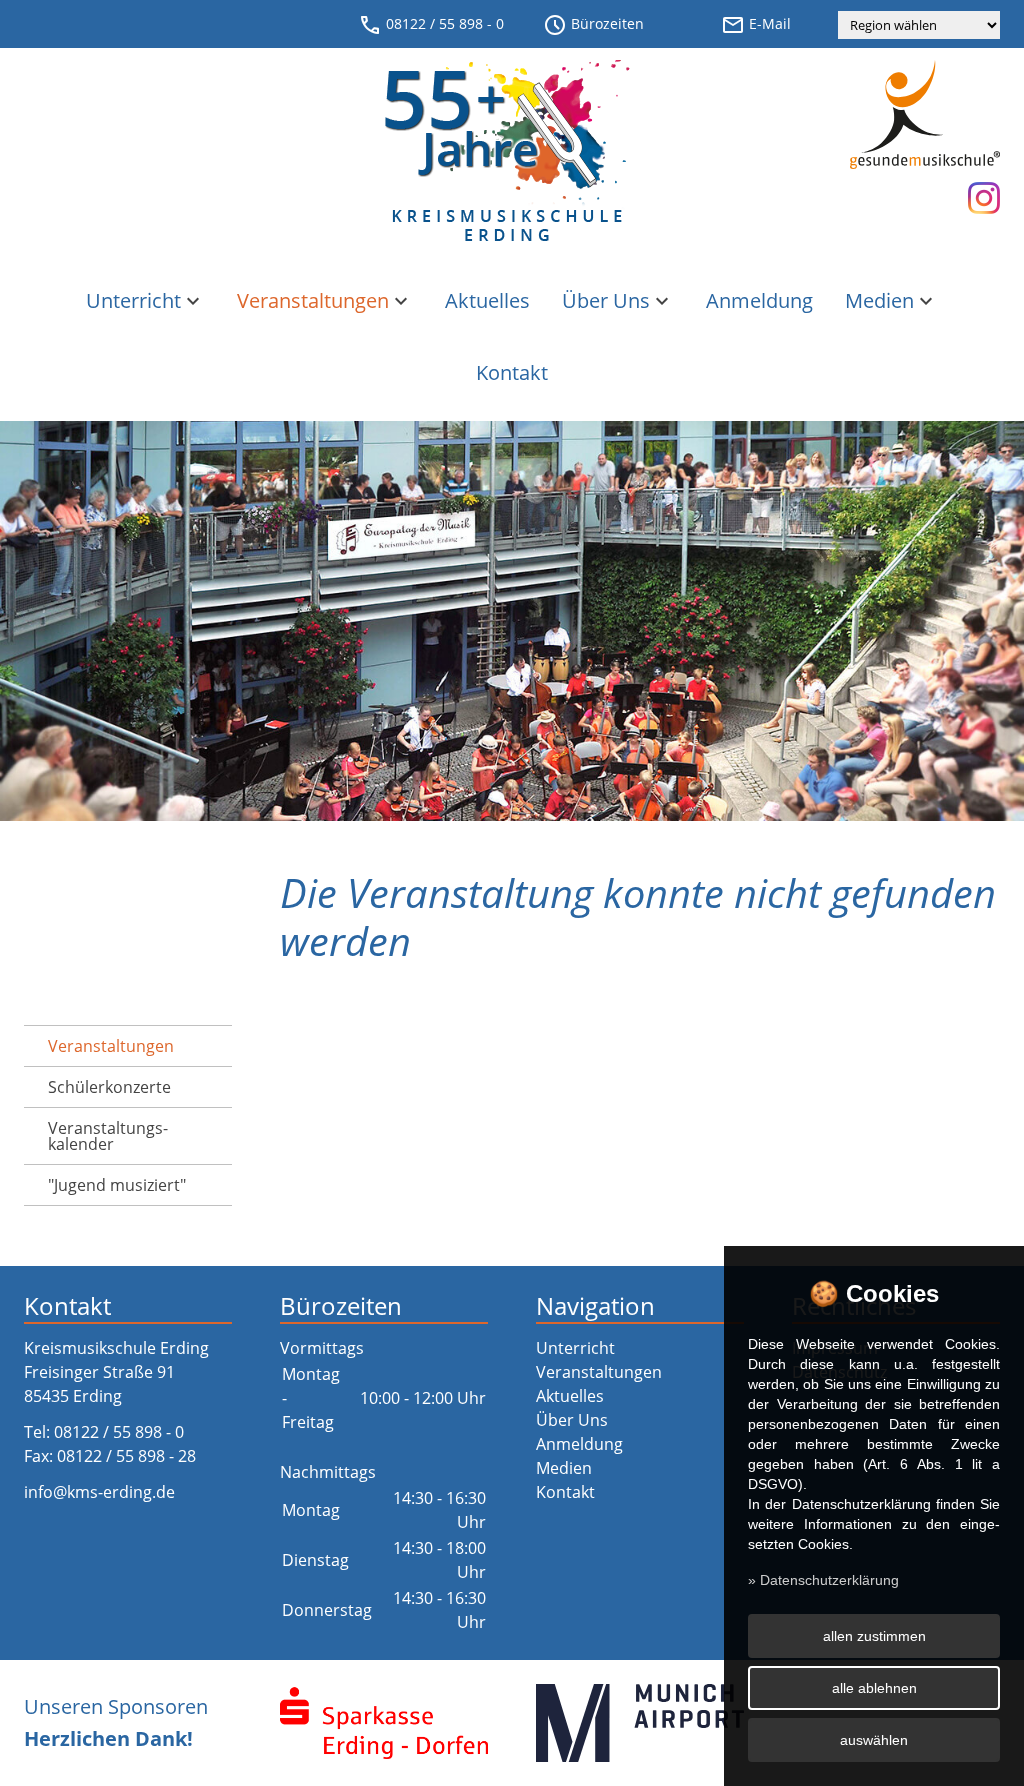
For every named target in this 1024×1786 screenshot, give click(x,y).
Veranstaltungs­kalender (108, 1136)
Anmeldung (759, 300)
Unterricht (145, 300)
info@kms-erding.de (99, 1492)
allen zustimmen (874, 1636)
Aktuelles (487, 300)
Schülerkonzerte (109, 1087)
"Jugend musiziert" (117, 1185)
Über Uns (618, 300)
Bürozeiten (593, 25)
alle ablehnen (874, 1688)
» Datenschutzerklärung (823, 1580)
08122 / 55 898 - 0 (431, 25)
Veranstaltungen (325, 300)
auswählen (874, 1740)
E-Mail (756, 25)
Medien (891, 300)
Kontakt (512, 372)
